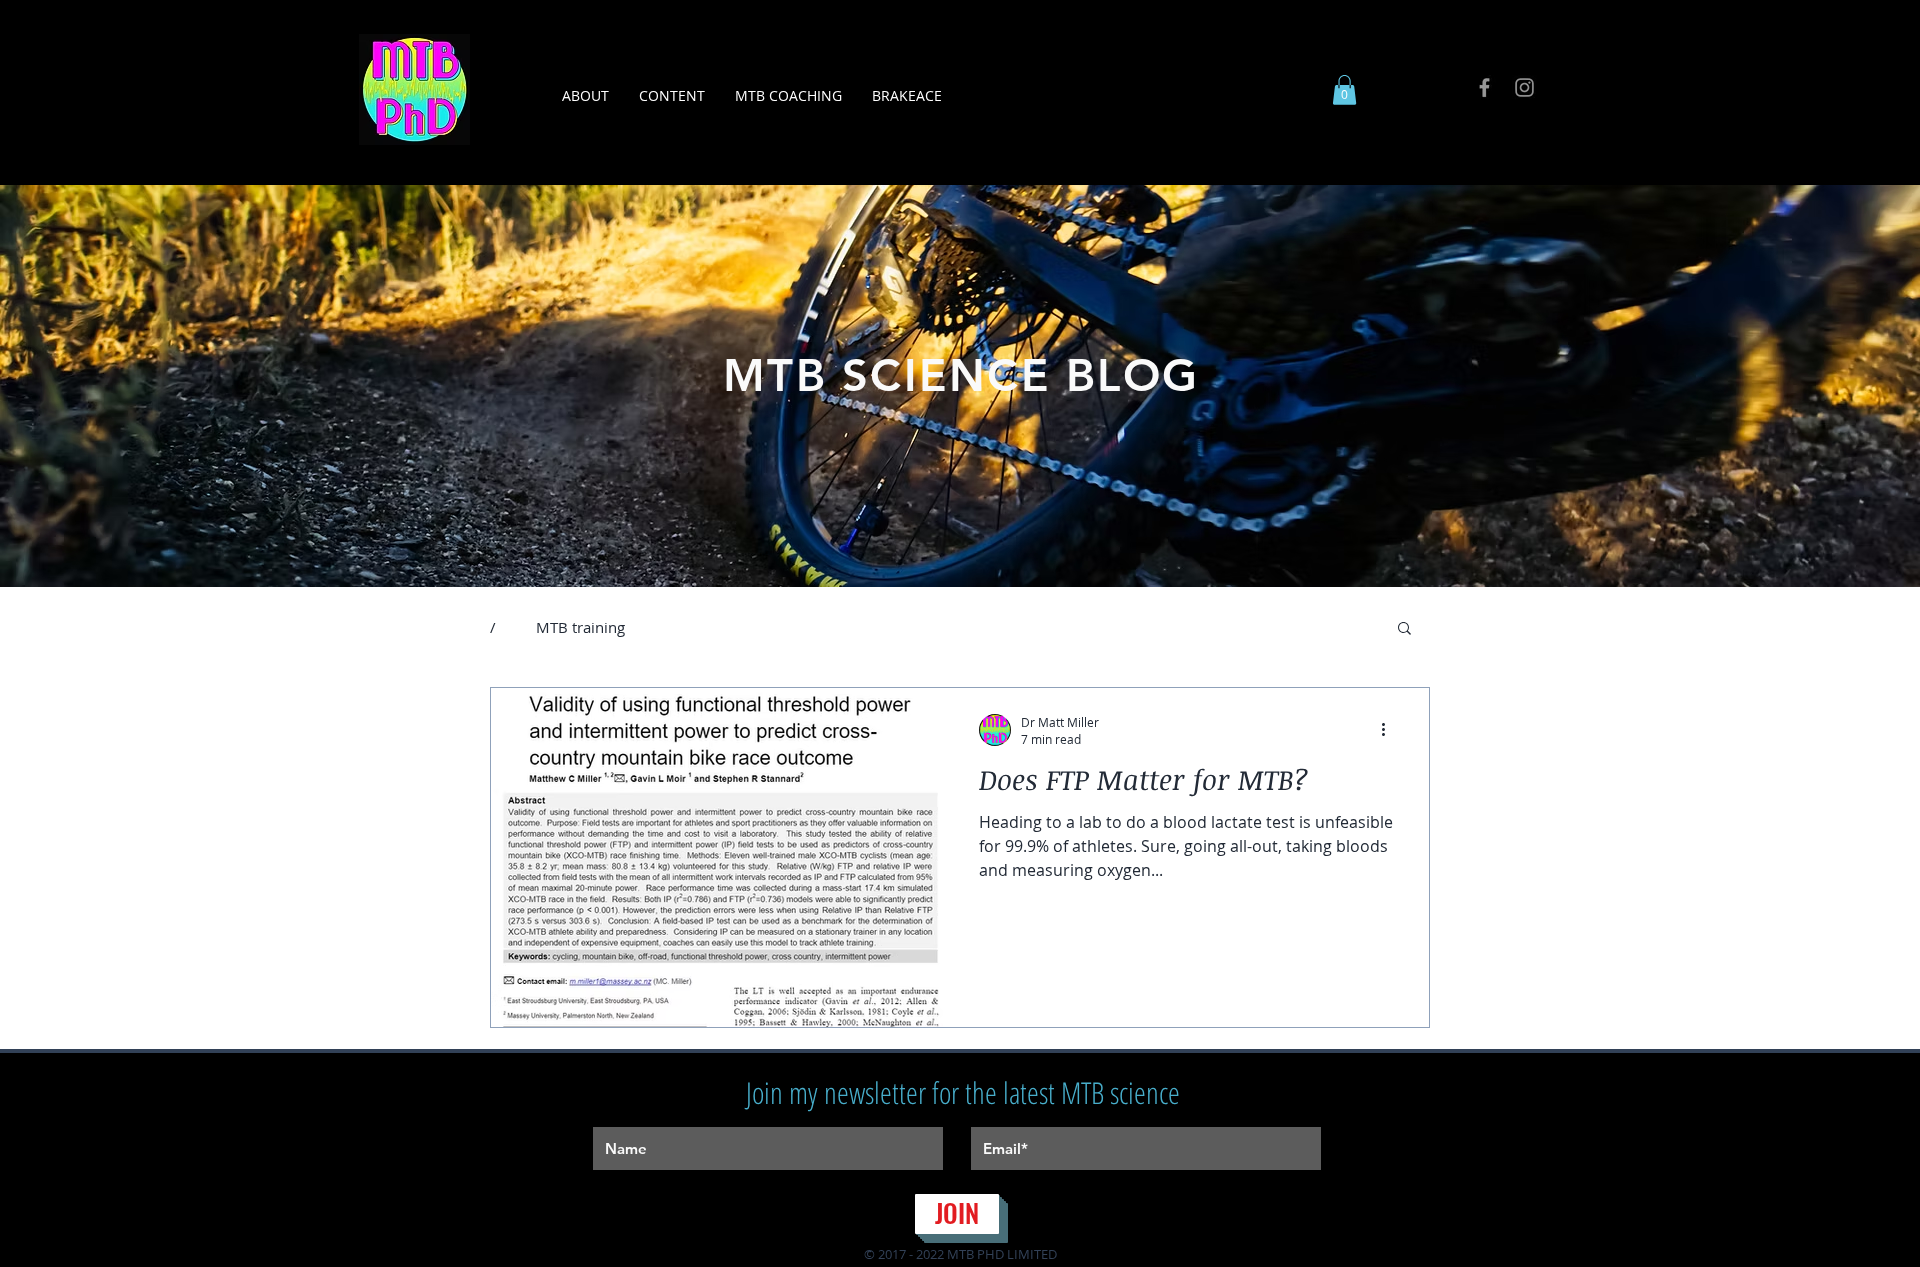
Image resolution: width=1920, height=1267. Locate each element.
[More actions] (1390, 730)
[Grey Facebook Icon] (1484, 87)
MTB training (580, 627)
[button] (672, 95)
